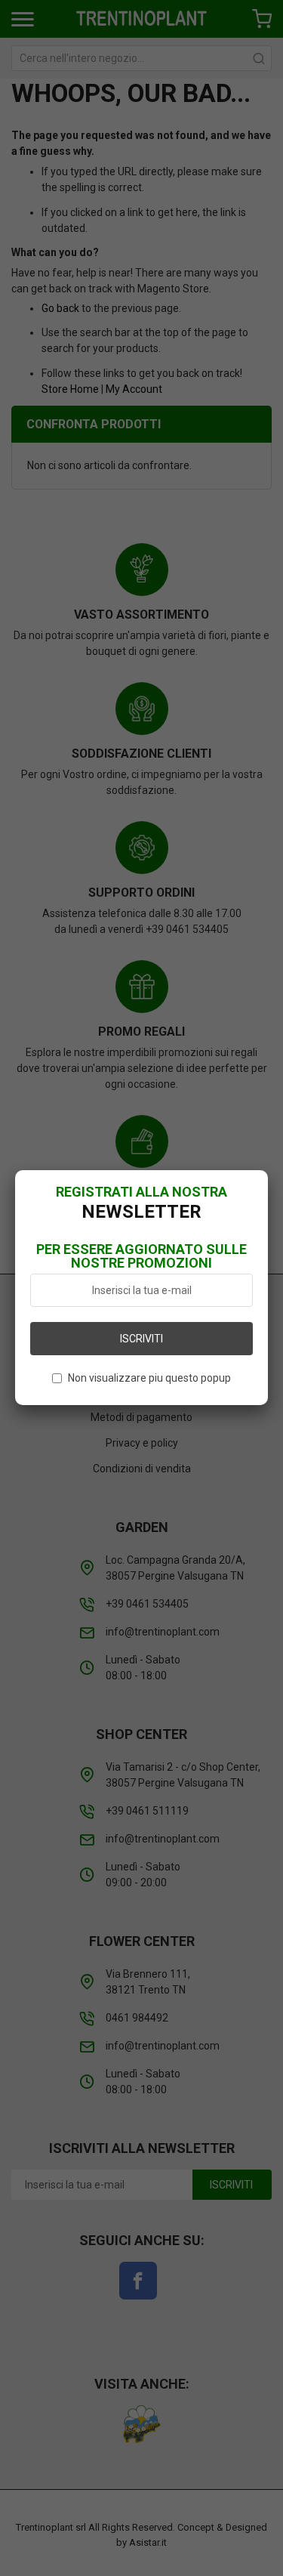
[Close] (268, 1170)
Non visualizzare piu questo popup (149, 1378)
